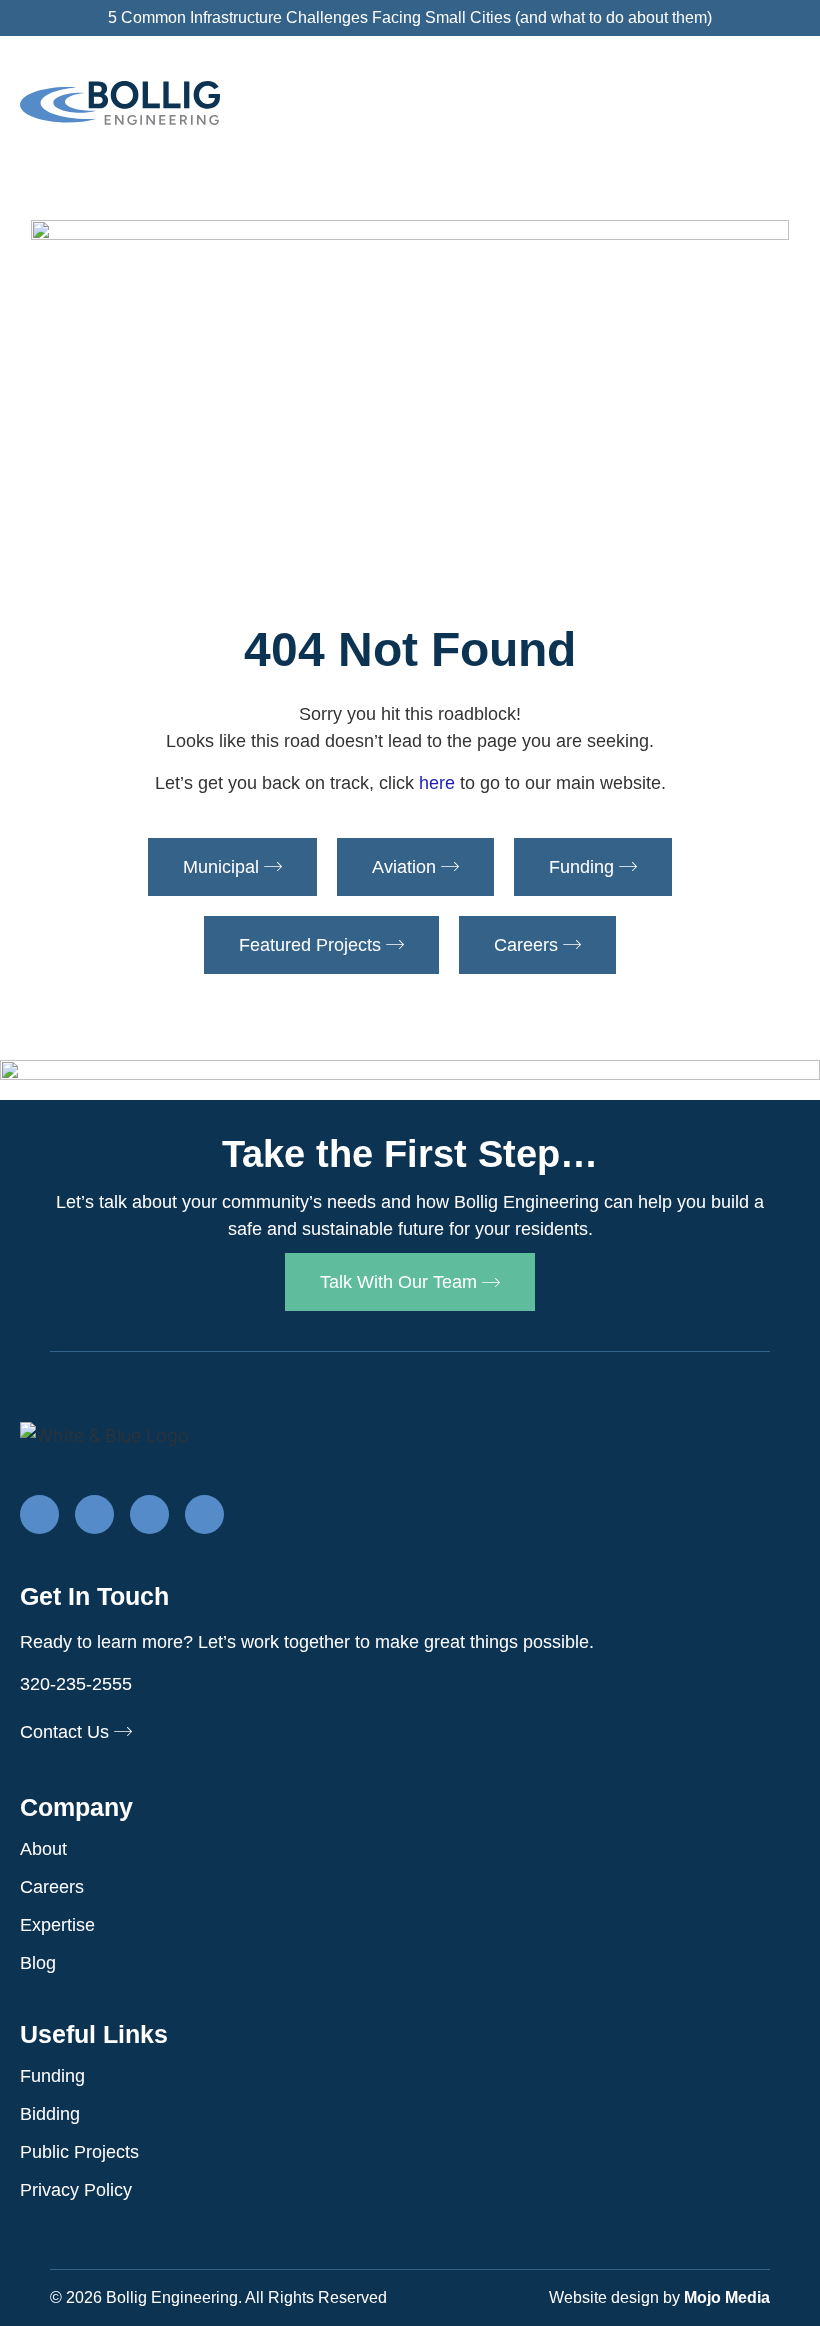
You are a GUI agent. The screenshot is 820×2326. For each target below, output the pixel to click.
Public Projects (79, 2152)
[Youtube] (204, 1514)
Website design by (659, 2297)
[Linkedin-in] (94, 1514)
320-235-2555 (76, 1684)
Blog (38, 1963)
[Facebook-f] (39, 1514)
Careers (52, 1887)
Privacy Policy (76, 2190)
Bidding (50, 2114)
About (43, 1849)
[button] (782, 108)
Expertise (57, 1925)
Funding (52, 2076)
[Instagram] (149, 1514)
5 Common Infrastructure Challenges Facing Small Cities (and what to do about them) (410, 17)
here (437, 783)
